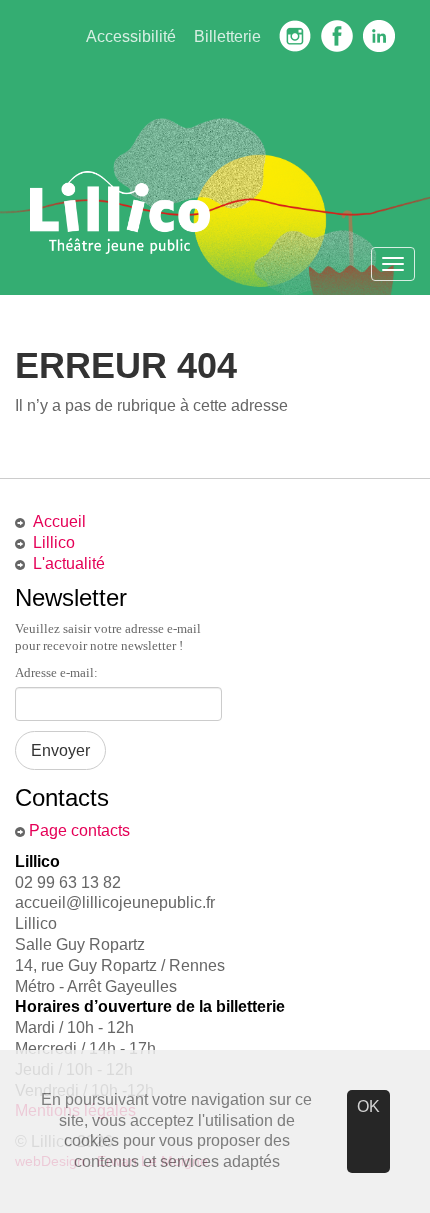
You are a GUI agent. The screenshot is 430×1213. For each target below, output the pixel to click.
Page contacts (79, 830)
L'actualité (69, 563)
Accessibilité (131, 36)
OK (368, 1106)
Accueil (59, 521)
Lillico (54, 542)
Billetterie (227, 36)
